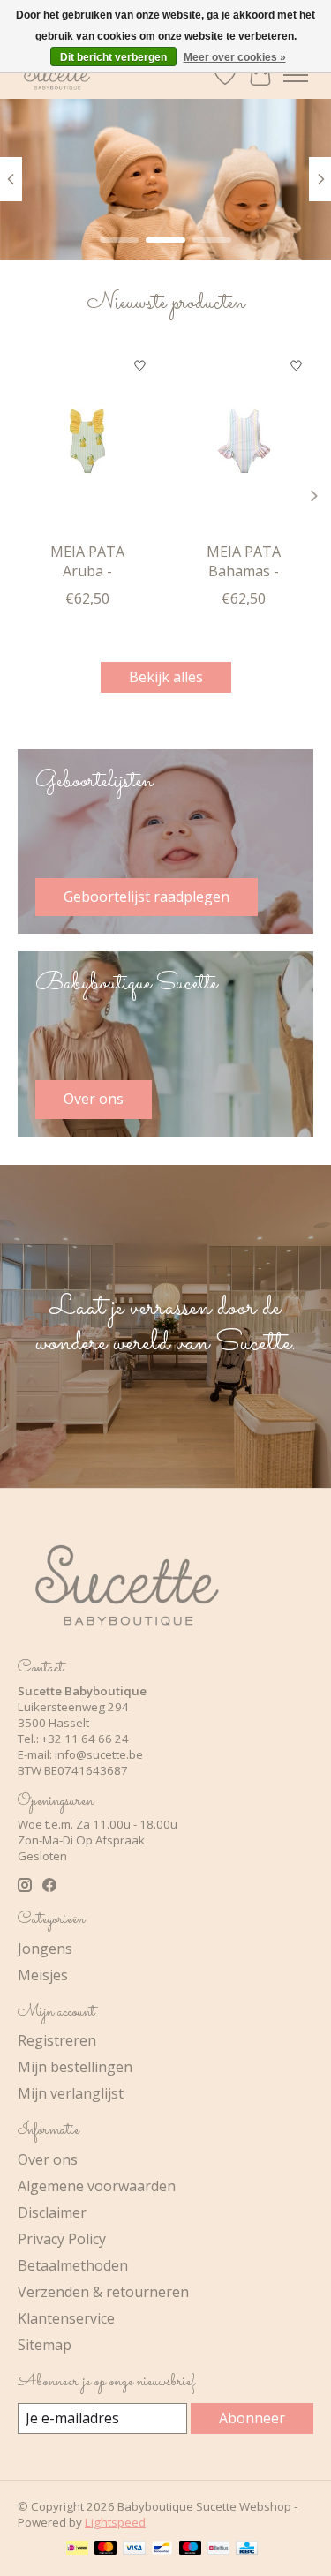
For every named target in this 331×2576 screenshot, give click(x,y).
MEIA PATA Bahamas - (244, 561)
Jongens (45, 1949)
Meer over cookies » (235, 57)
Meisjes (43, 1975)
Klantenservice (66, 2318)
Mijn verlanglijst (71, 2093)
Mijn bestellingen (75, 2067)
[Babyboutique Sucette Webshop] (56, 75)
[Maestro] (191, 2550)
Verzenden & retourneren (103, 2292)
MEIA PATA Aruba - (87, 561)
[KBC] (247, 2550)
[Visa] (134, 2550)
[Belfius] (218, 2550)
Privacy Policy (62, 2239)
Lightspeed (115, 2522)
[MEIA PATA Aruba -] (87, 441)
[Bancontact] (162, 2550)
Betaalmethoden (73, 2265)
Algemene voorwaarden (97, 2186)
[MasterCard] (106, 2550)
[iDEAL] (77, 2550)
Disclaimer (52, 2212)
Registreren (57, 2040)
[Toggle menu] (296, 75)
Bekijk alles (166, 677)
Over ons (48, 2159)
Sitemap (45, 2345)
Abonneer (252, 2418)
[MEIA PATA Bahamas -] (244, 441)
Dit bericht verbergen (113, 57)
